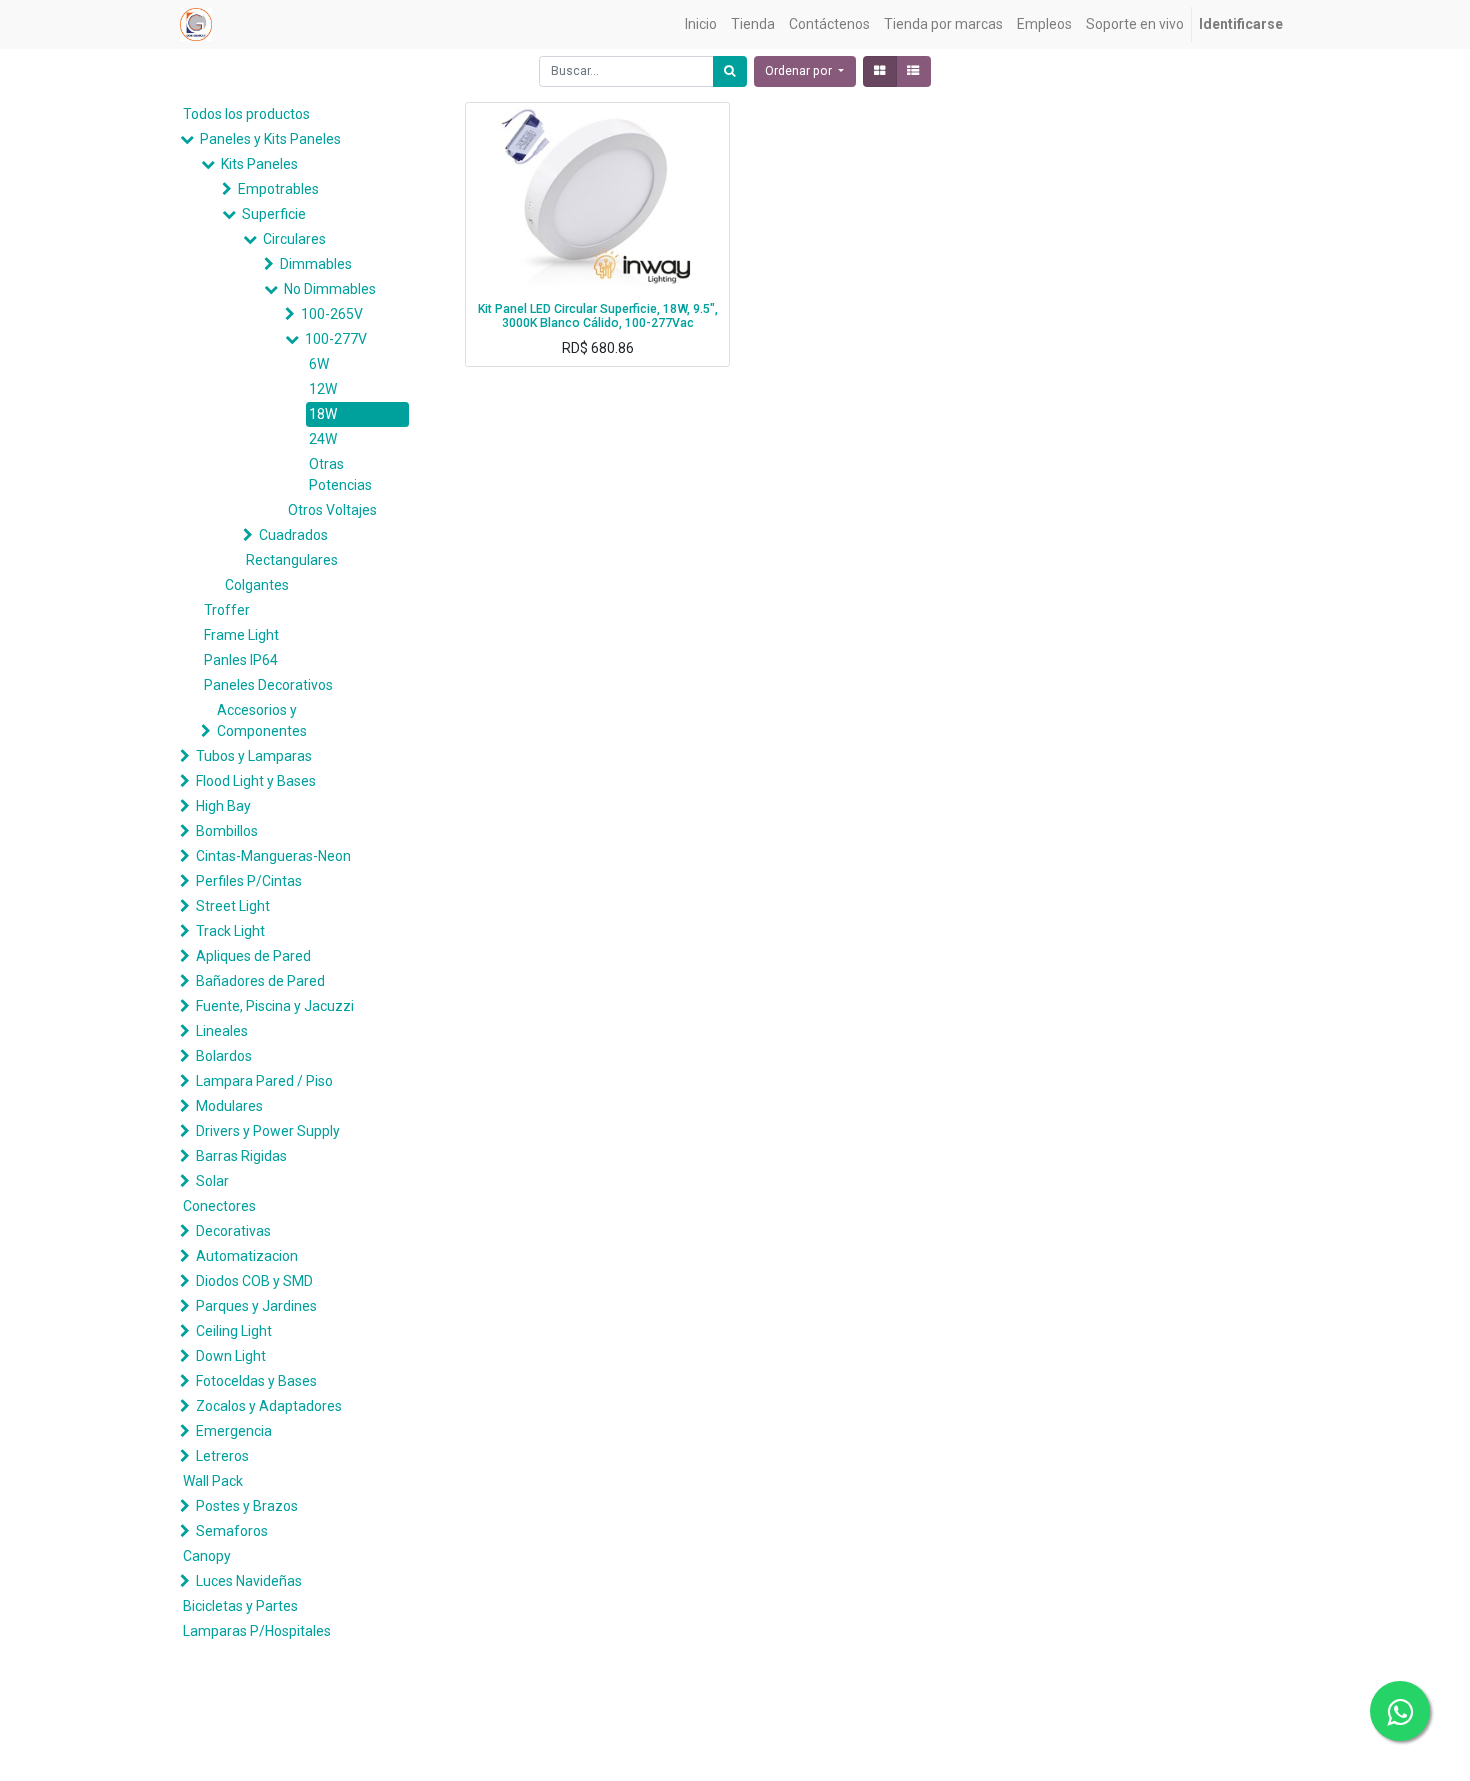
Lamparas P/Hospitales (257, 1631)
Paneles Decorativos (268, 685)
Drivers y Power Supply (268, 1131)
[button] (805, 71)
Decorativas (233, 1231)
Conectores (219, 1206)
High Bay (223, 806)
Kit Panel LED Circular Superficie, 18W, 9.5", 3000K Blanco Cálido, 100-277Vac (598, 316)
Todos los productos (246, 114)
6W (319, 364)
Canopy (207, 1556)
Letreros (222, 1456)
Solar (212, 1181)
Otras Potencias (340, 474)
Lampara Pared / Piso (264, 1081)
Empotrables (278, 189)
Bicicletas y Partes (240, 1606)
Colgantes (257, 585)
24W (323, 439)
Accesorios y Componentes (262, 720)
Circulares (294, 239)
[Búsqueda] (730, 71)
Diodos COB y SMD (254, 1281)
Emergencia (234, 1431)
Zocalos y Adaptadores (269, 1406)
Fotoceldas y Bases (256, 1381)
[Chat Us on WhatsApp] (1400, 1711)
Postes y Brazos (247, 1506)
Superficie (274, 214)
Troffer (227, 610)
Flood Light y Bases (256, 781)
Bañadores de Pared (260, 981)
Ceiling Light (234, 1331)
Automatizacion (247, 1256)
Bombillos (227, 831)
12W (323, 389)
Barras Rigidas (241, 1156)
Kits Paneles (259, 164)
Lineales (222, 1031)
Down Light (231, 1356)
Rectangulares (292, 560)
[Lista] (913, 71)
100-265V (332, 314)
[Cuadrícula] (880, 71)
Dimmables (316, 264)
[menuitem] (701, 24)
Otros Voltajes (332, 510)
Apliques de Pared (253, 956)
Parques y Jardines (256, 1306)
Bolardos (224, 1056)
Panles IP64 (241, 660)
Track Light (230, 931)
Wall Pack (213, 1481)
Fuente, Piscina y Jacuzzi (275, 1006)
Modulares (229, 1106)
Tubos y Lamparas (254, 756)
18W (323, 414)
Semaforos (232, 1531)
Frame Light (241, 635)
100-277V (336, 339)
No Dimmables (330, 289)
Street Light (233, 906)
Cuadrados (293, 535)
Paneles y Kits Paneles (270, 139)
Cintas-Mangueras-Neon (273, 856)
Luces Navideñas (249, 1581)
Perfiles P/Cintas (249, 881)
